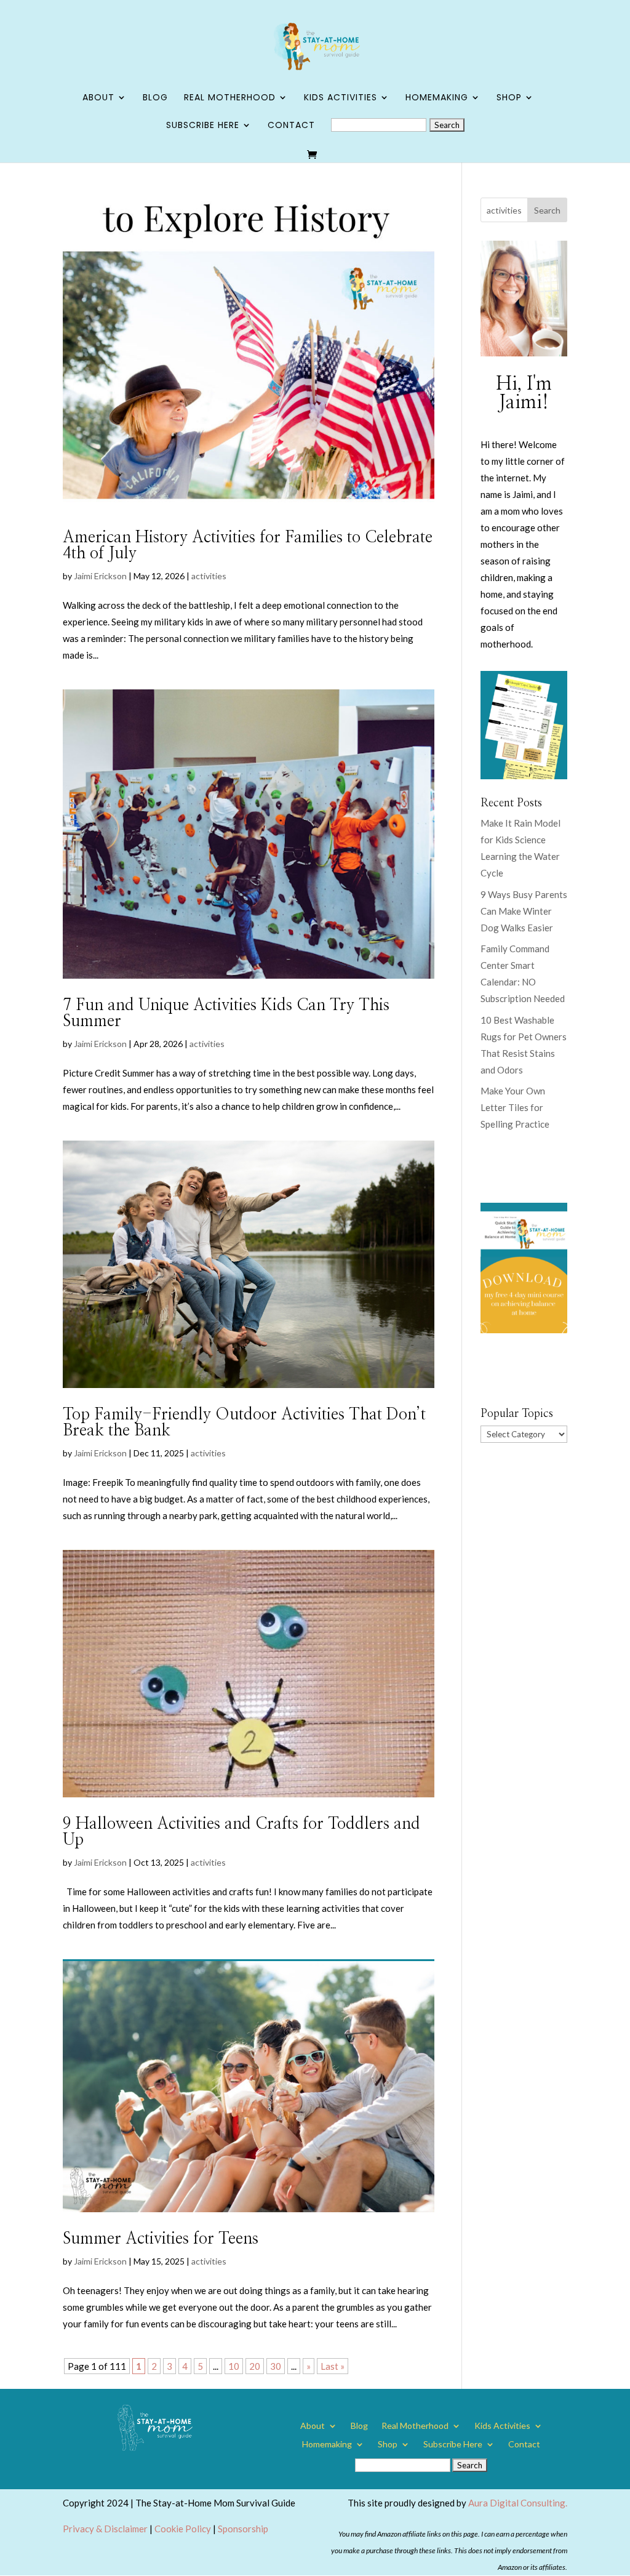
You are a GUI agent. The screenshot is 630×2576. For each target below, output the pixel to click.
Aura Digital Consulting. (518, 2503)
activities (209, 576)
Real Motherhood (230, 98)
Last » (333, 2366)
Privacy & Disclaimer (105, 2529)
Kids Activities (341, 98)
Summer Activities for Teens (161, 2239)
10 (234, 2366)
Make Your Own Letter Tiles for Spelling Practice (515, 1107)
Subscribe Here (203, 126)
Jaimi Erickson (100, 576)
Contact (291, 126)
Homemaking (437, 98)
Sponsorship (243, 2529)
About (98, 98)
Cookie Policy (183, 2529)
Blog (155, 98)
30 (276, 2366)
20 (255, 2366)
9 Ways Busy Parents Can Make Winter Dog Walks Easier (524, 911)
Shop (509, 98)
